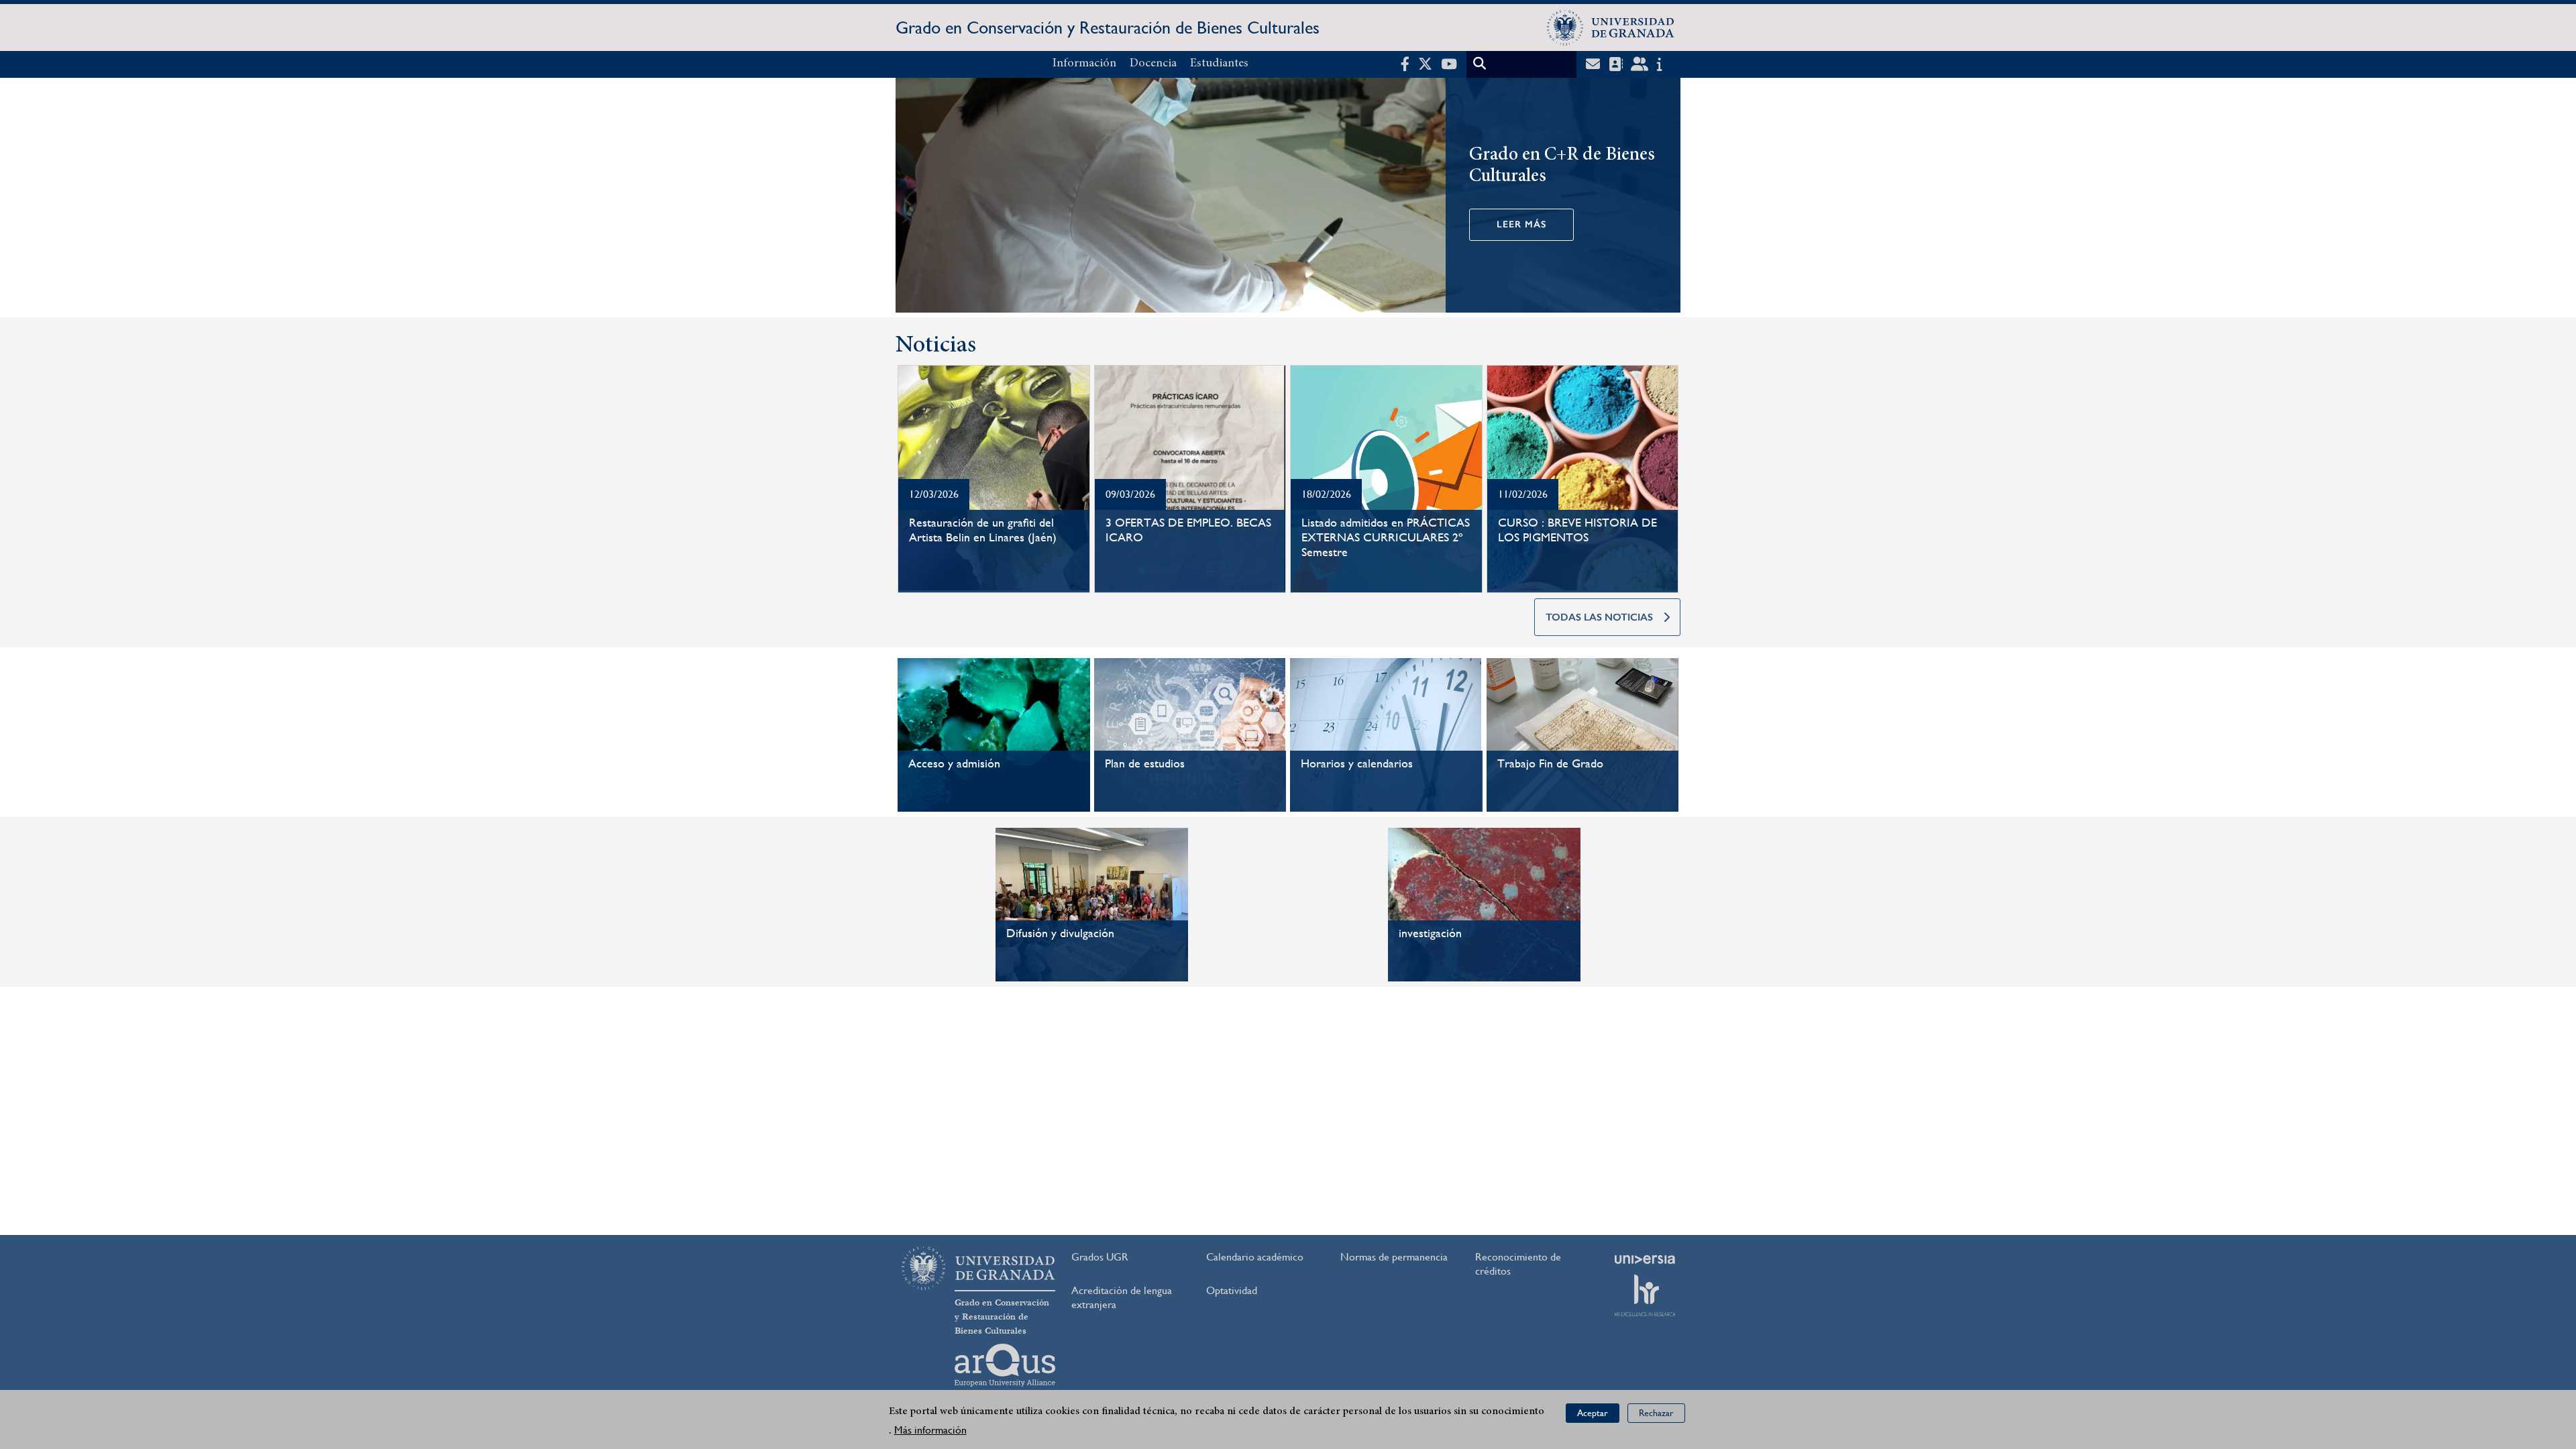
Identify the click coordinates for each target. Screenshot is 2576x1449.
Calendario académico (1255, 1257)
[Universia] (1645, 1259)
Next (1664, 198)
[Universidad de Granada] (1611, 28)
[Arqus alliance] (1005, 1365)
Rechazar (1656, 1413)
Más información (930, 1430)
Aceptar (1593, 1413)
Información (1084, 64)
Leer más (1521, 224)
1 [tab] (1277, 304)
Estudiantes (1219, 64)
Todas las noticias (1599, 617)
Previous (912, 198)
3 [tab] (1299, 304)
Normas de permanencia (1394, 1257)
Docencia (1153, 64)
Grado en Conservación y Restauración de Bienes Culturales (1108, 28)
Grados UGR (1100, 1257)
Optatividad (1232, 1290)
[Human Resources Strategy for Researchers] (1645, 1295)
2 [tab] (1288, 305)
